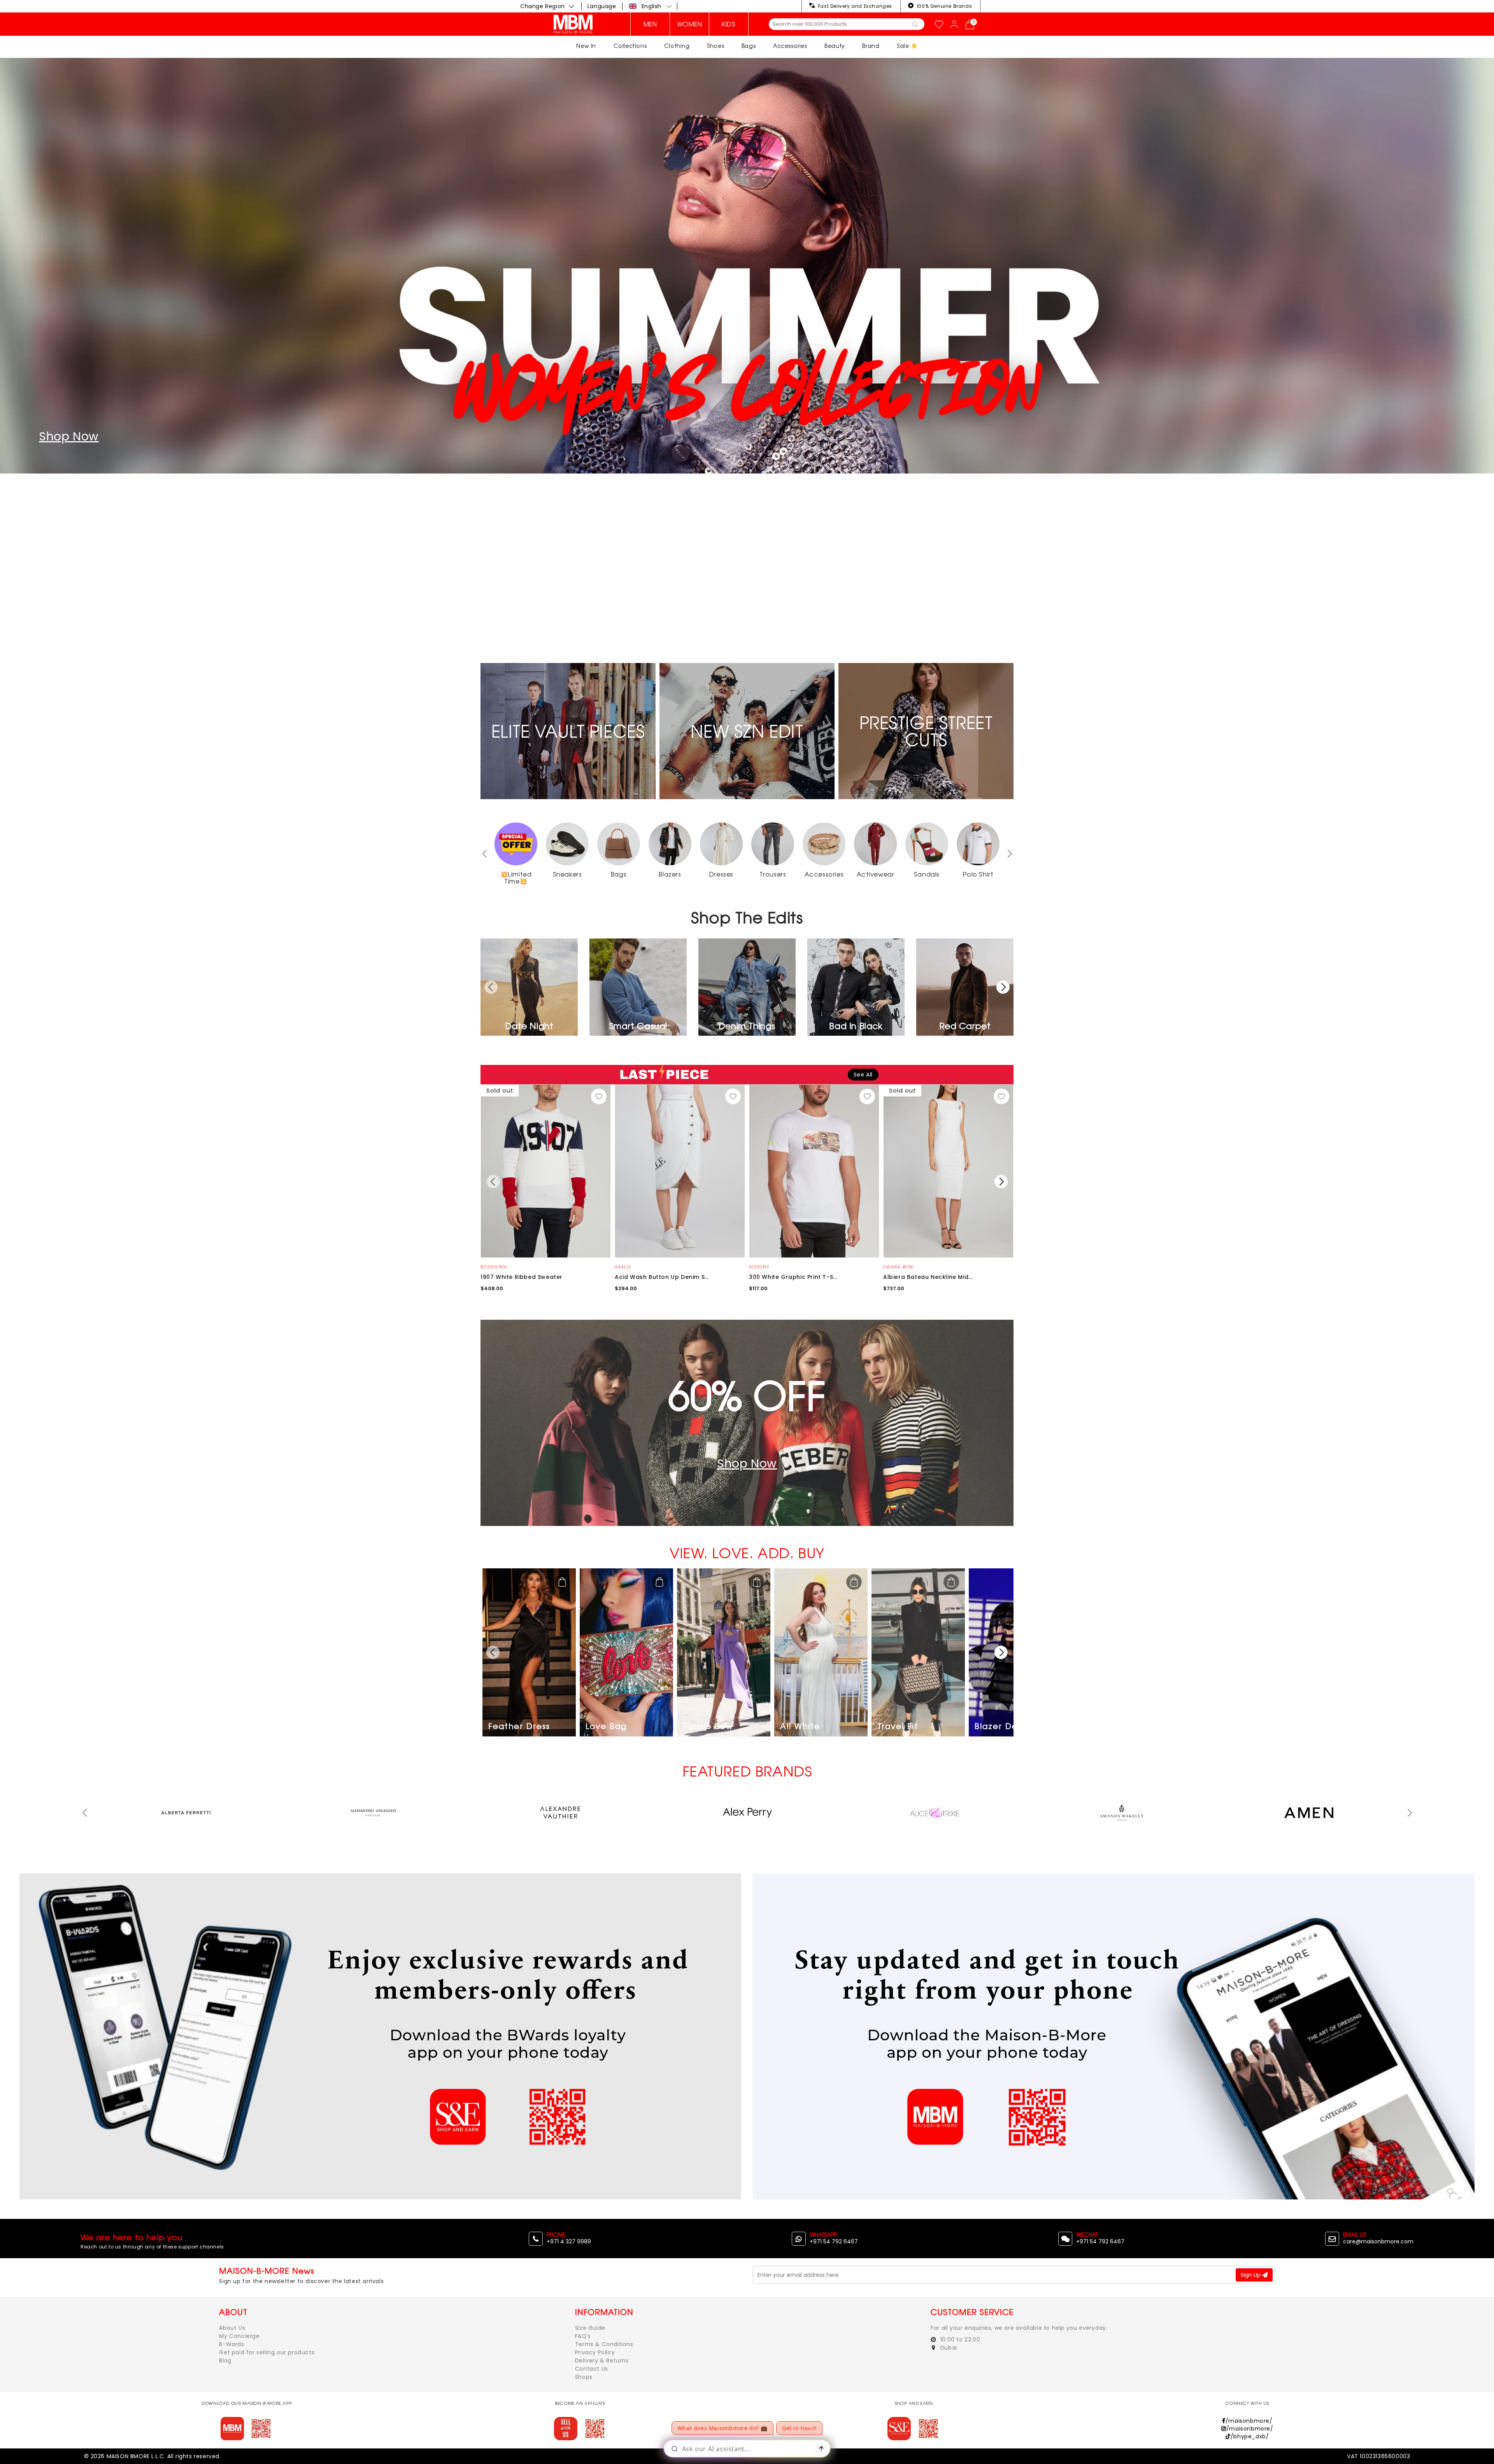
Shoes (715, 46)
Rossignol (494, 1267)
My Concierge (239, 2336)
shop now (69, 605)
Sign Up (1251, 2275)
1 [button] (735, 630)
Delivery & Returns (602, 2361)
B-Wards (231, 2344)
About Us (232, 2328)
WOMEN (690, 24)
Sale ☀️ (907, 46)
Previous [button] (84, 1813)
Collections (630, 46)
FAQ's (583, 2336)
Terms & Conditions (604, 2344)
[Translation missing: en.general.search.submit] (915, 24)
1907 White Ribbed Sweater (522, 1277)
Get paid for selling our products (267, 2352)
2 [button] (747, 630)
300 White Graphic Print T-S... (793, 1277)
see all (863, 1075)
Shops (584, 2377)
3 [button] (759, 630)
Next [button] (1010, 854)
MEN (650, 24)
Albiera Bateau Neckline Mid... (928, 1277)
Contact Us (592, 2369)
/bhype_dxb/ (1250, 2436)
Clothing (677, 46)
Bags (749, 46)
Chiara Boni (899, 1267)
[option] (747, 350)
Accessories (790, 46)
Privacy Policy (595, 2352)
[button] (651, 6)
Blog (225, 2361)
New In (586, 46)
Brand (871, 46)
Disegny (759, 1267)
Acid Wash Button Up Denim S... (662, 1277)
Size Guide (590, 2328)
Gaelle (623, 1267)
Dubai (948, 2348)
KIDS (729, 24)
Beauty (835, 46)
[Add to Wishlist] (599, 1096)
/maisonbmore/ (1249, 2421)
